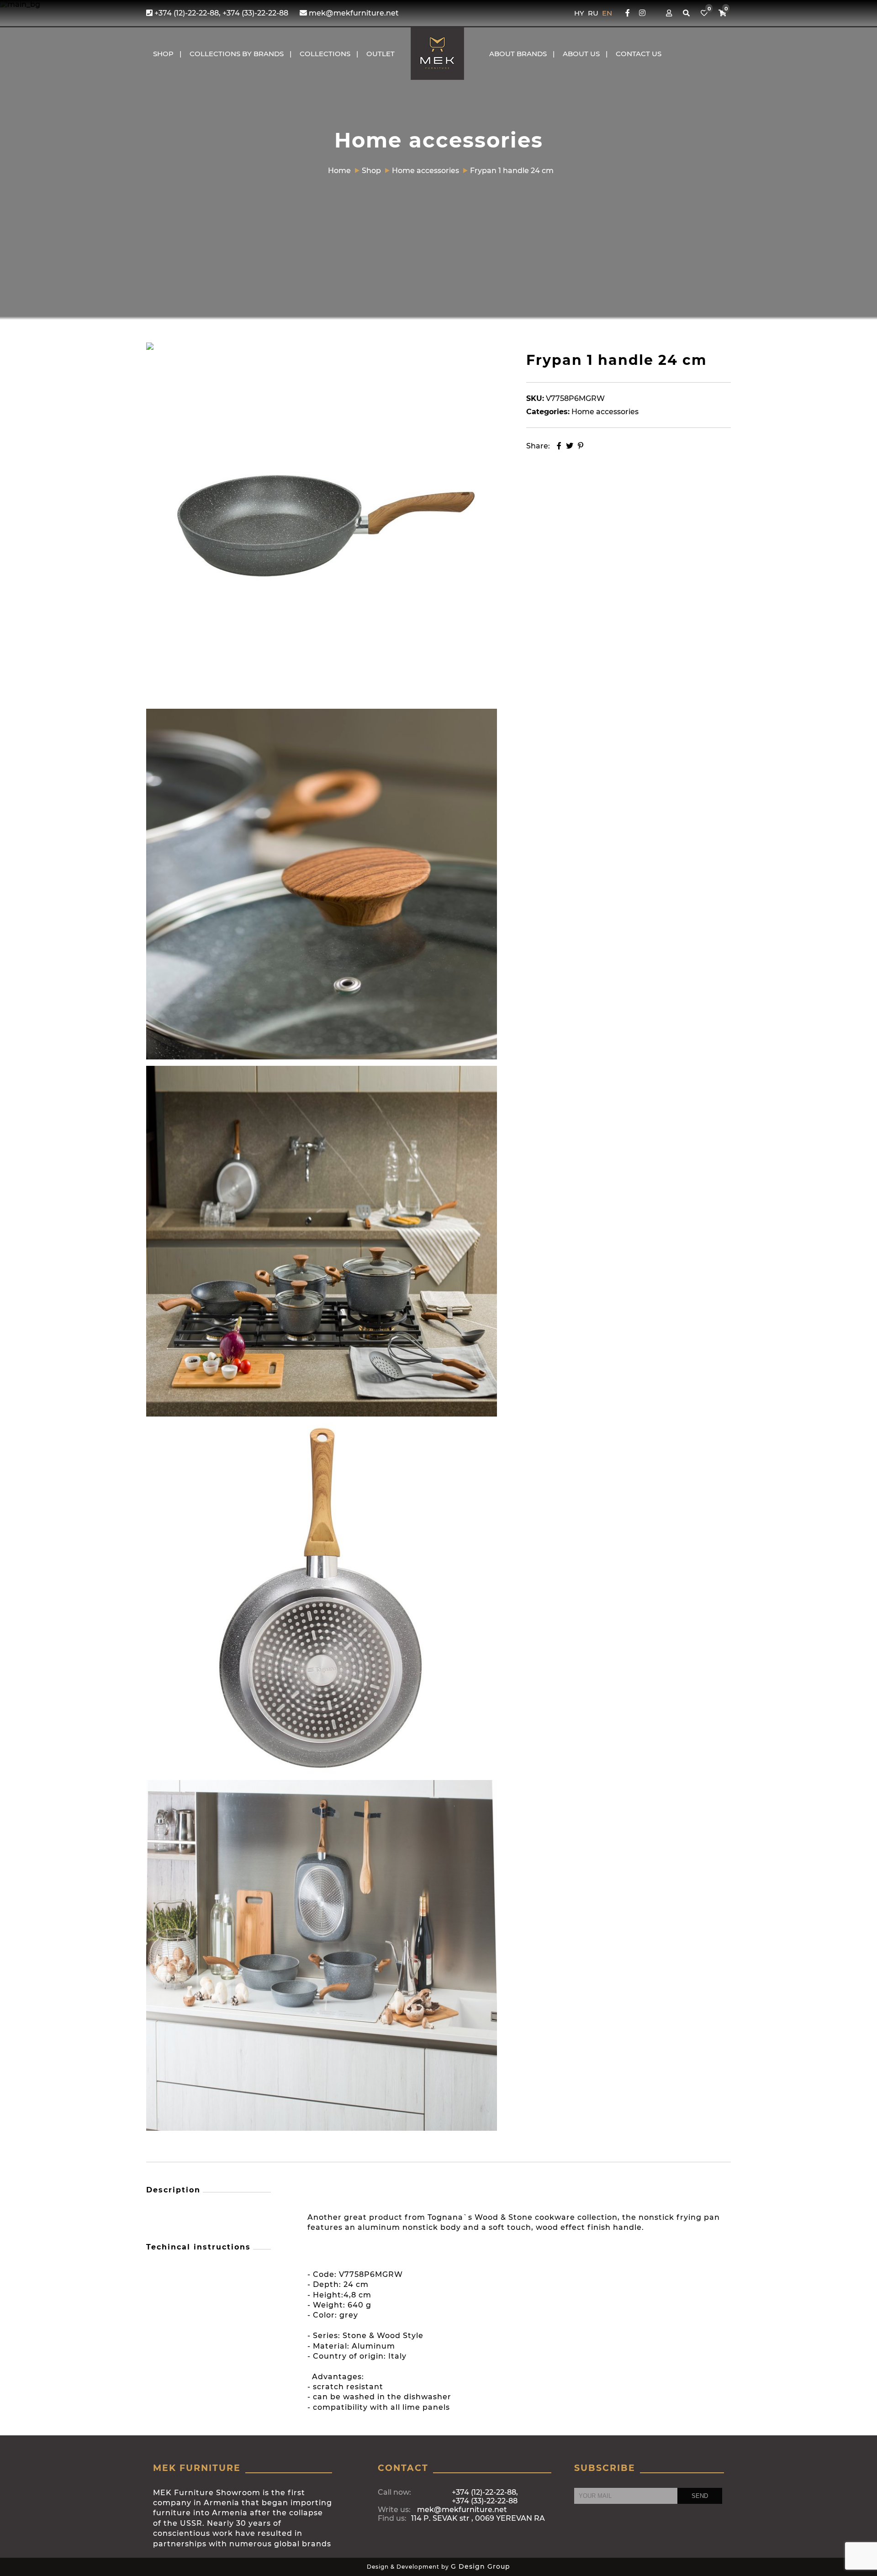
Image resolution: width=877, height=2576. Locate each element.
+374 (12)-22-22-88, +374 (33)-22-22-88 (220, 13)
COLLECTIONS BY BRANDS (237, 54)
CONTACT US (639, 54)
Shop (163, 54)
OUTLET (380, 54)
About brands (518, 54)
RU (594, 13)
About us (581, 54)
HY (580, 13)
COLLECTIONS (325, 54)
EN (607, 13)
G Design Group (481, 2566)
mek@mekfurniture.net (353, 13)
